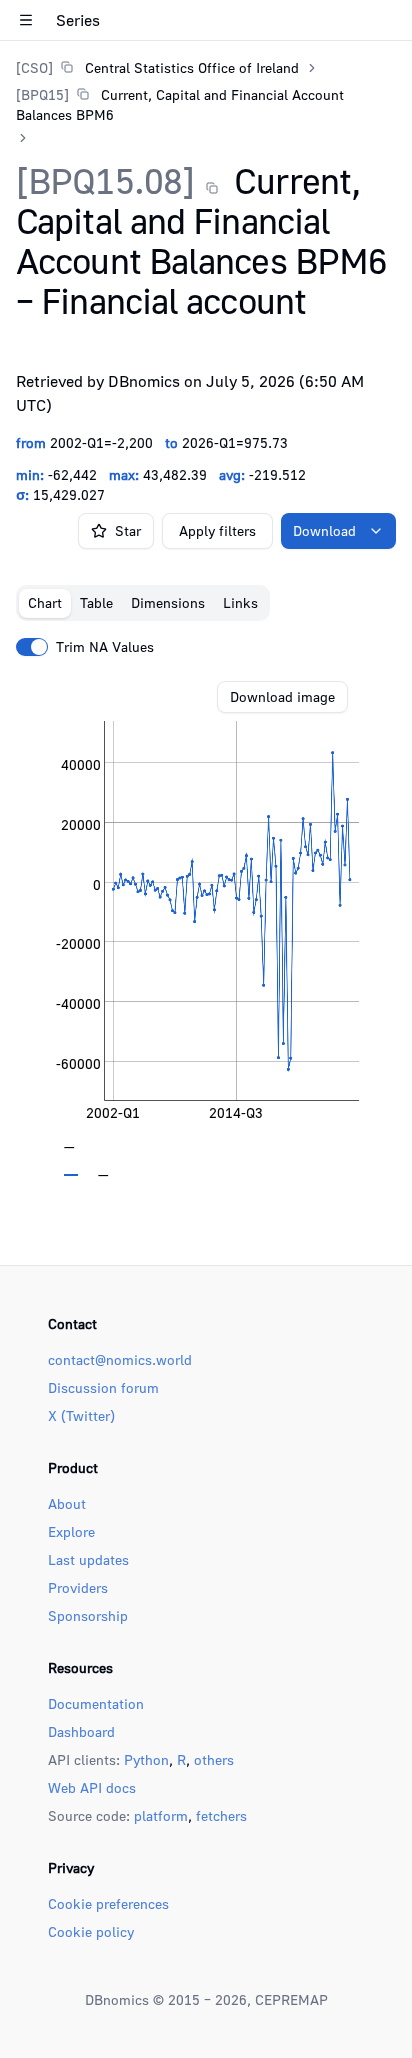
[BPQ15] (42, 94)
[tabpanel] (206, 929)
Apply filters (217, 530)
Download (324, 530)
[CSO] (34, 67)
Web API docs (92, 1787)
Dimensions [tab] (168, 602)
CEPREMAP (291, 1999)
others (214, 1759)
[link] (157, 67)
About (67, 1503)
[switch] (32, 647)
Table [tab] (96, 602)
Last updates (88, 1559)
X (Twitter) (81, 1415)
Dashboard (81, 1731)
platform (161, 1815)
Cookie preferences (108, 1903)
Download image (282, 696)
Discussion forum (103, 1387)
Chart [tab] (45, 602)
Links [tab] (240, 602)
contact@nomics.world (120, 1359)
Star (128, 530)
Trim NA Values (105, 647)
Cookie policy (91, 1931)
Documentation (96, 1703)
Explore (71, 1531)
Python (146, 1759)
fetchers (221, 1815)
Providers (78, 1587)
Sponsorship (88, 1615)
